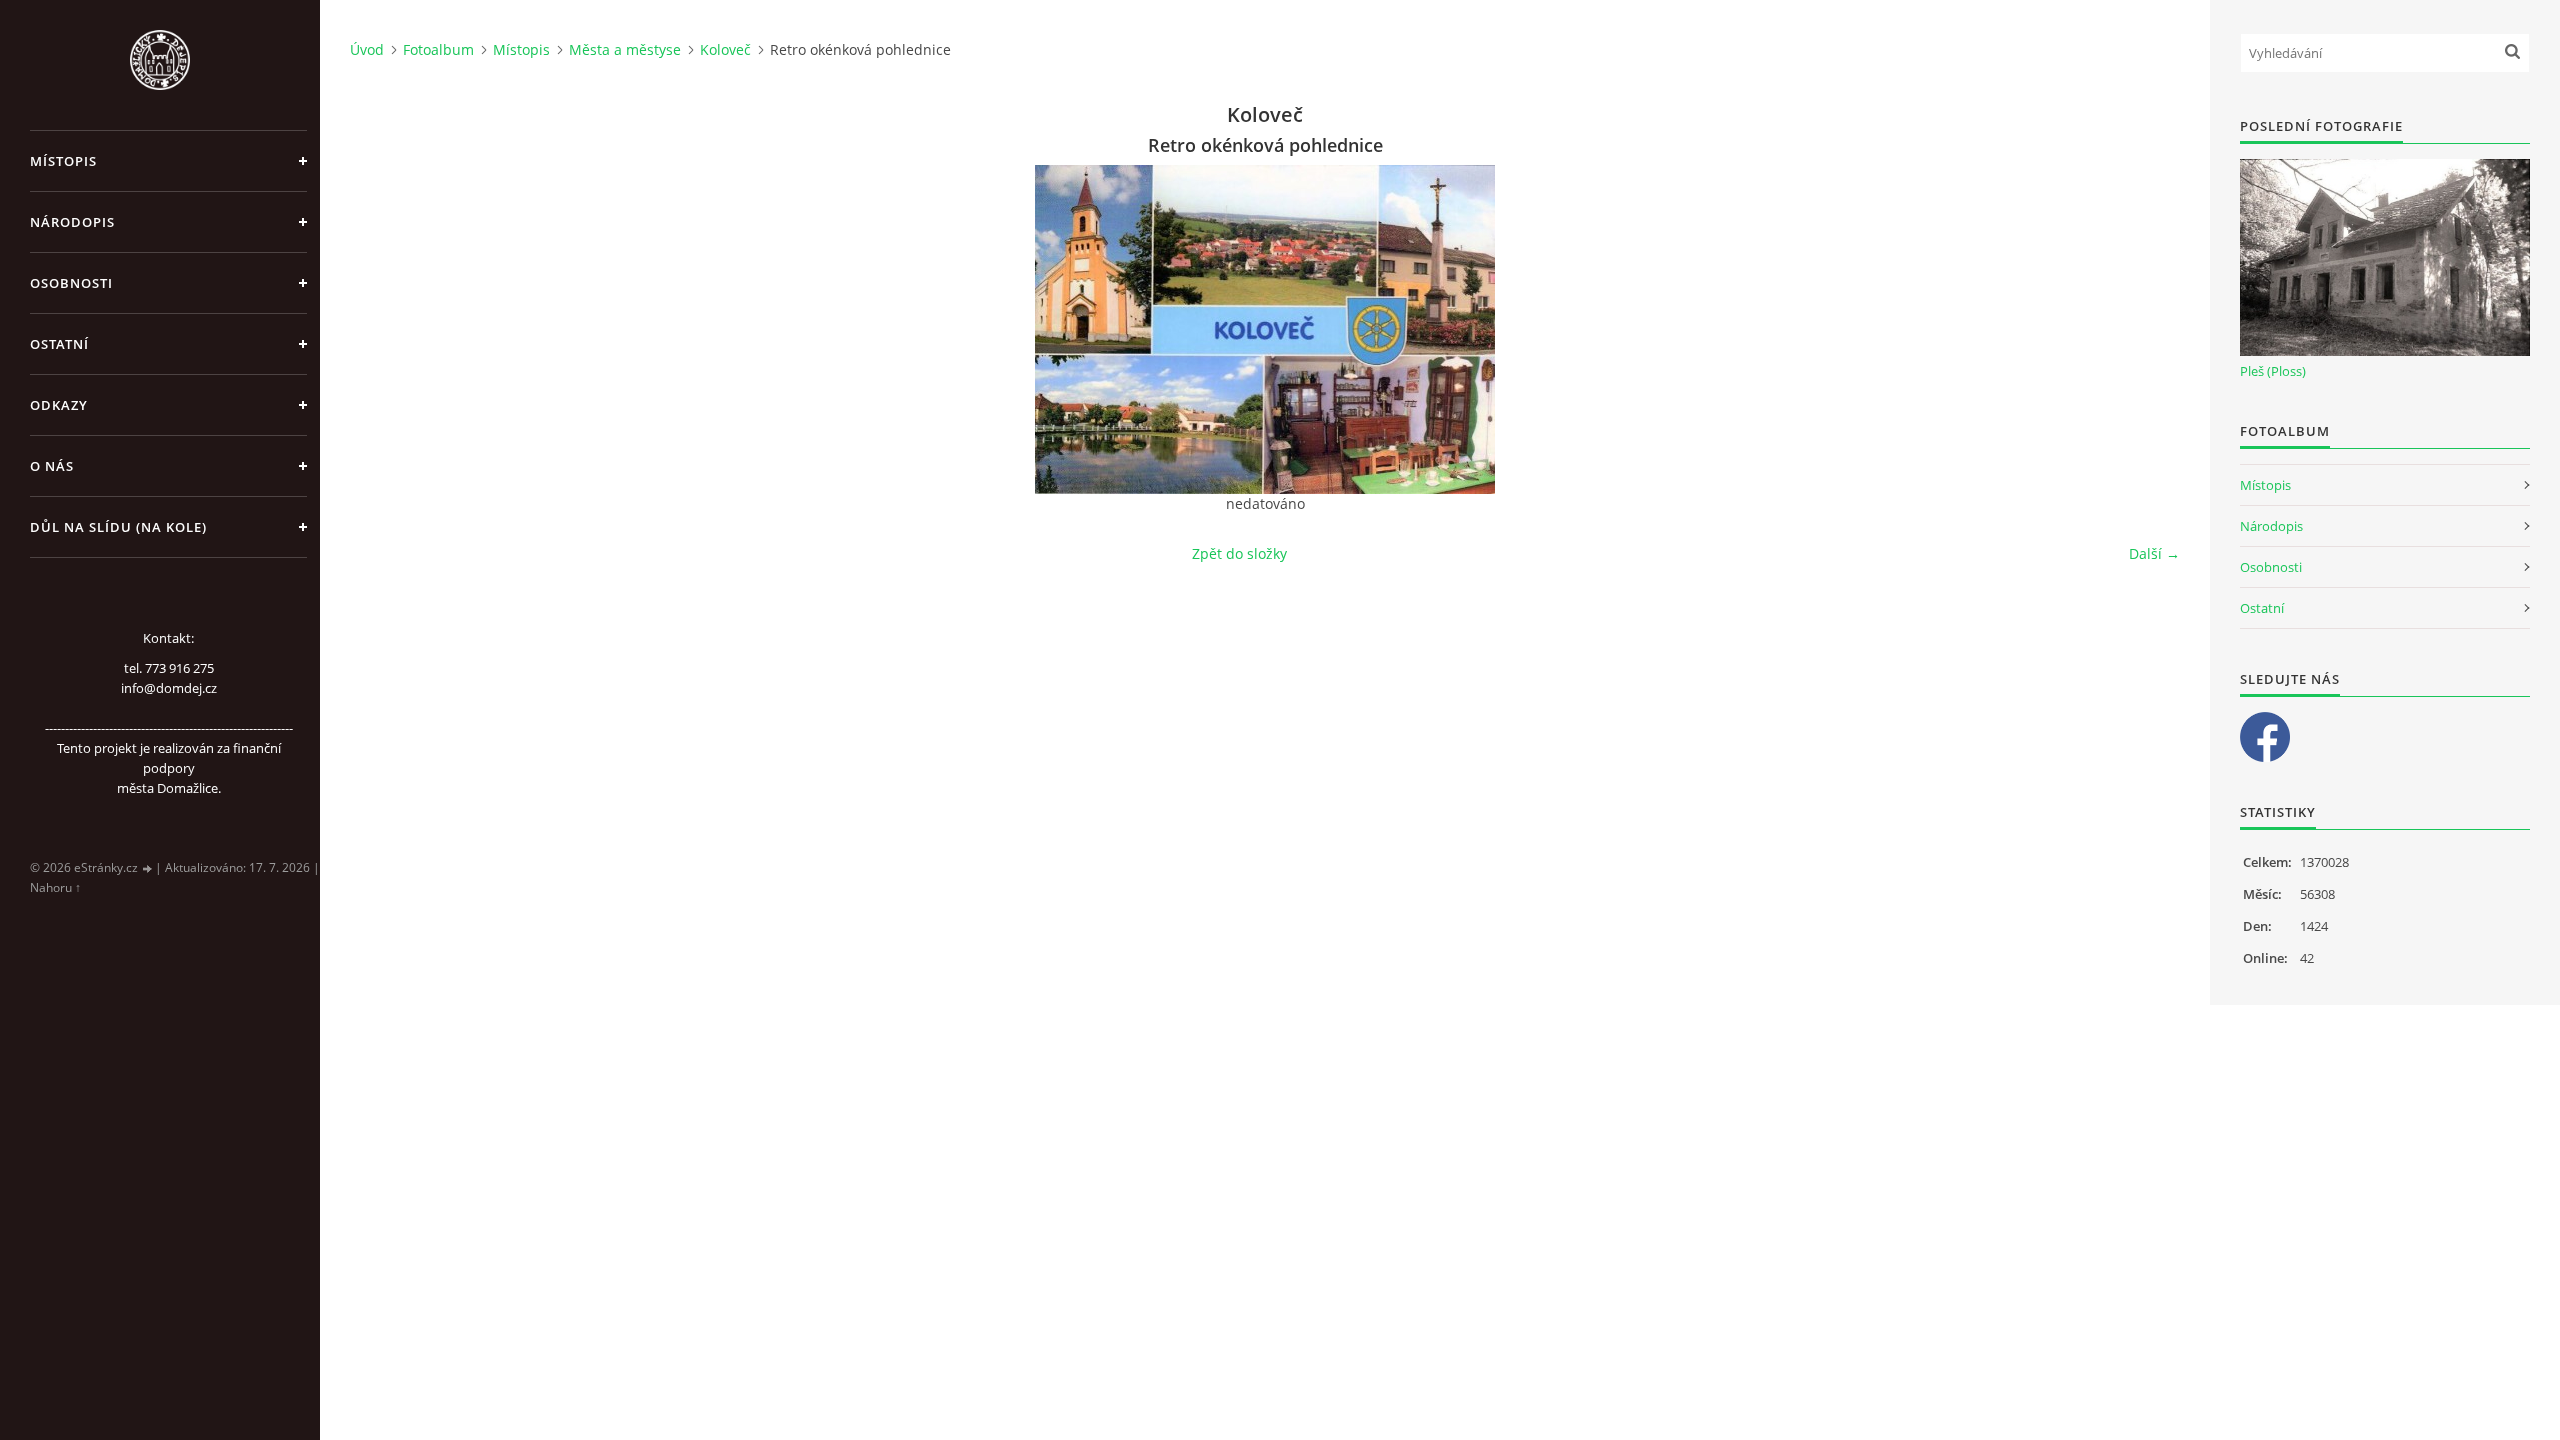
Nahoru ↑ (55, 887)
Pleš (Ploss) (2273, 371)
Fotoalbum (438, 49)
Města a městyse (625, 49)
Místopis (63, 161)
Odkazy (59, 405)
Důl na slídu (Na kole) (118, 527)
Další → (2154, 553)
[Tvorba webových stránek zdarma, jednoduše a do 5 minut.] (148, 868)
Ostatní (59, 344)
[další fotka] (2147, 329)
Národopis (72, 222)
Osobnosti (71, 283)
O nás (52, 466)
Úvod (367, 49)
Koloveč (725, 49)
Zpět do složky (1239, 553)
